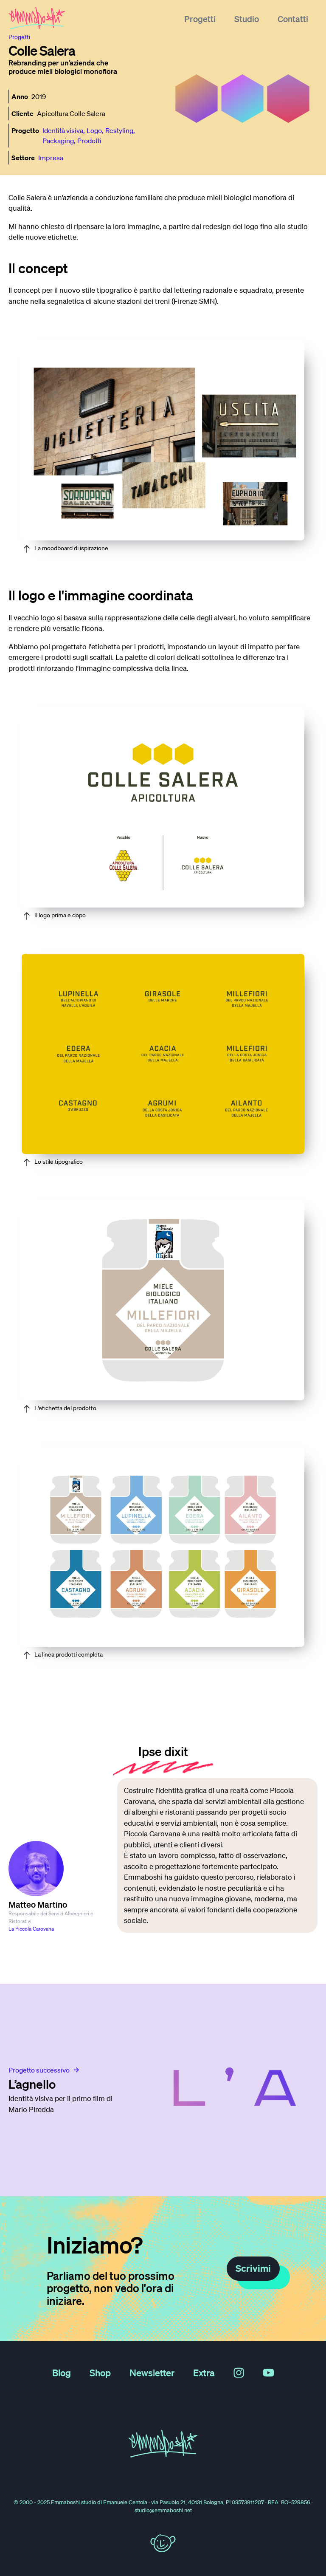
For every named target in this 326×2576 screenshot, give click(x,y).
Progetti (200, 19)
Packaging (58, 141)
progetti (19, 37)
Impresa (51, 158)
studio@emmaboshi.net (163, 2510)
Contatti (293, 19)
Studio (247, 19)
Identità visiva (63, 130)
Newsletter (152, 2372)
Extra (204, 2372)
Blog (62, 2372)
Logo (94, 130)
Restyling (119, 130)
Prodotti (89, 141)
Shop (100, 2372)
